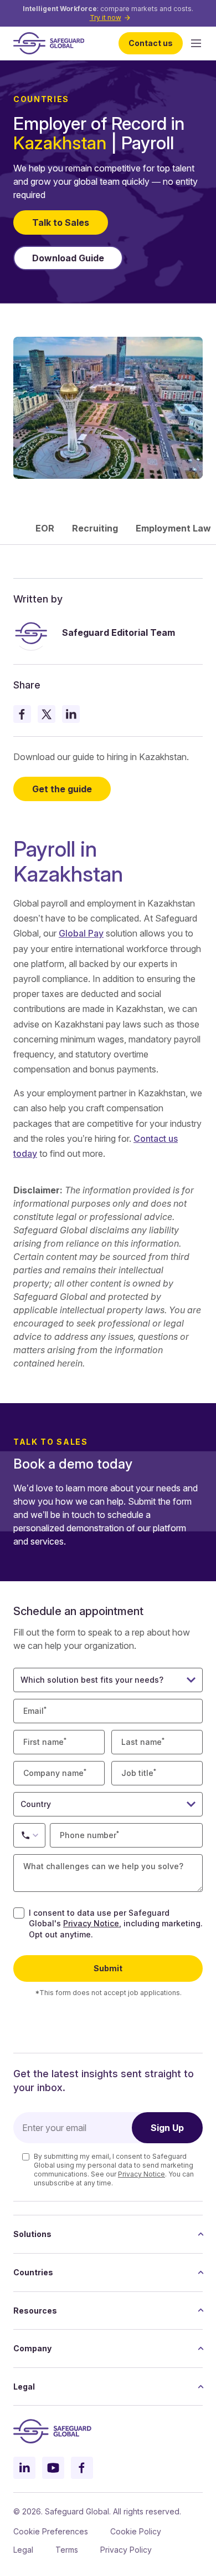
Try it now (106, 17)
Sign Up (167, 2128)
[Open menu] (196, 43)
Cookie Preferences (51, 2531)
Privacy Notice (91, 1923)
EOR (45, 528)
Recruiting (95, 528)
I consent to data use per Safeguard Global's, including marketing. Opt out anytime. (116, 1924)
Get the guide (62, 789)
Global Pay (81, 933)
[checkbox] (19, 1913)
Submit (108, 1968)
